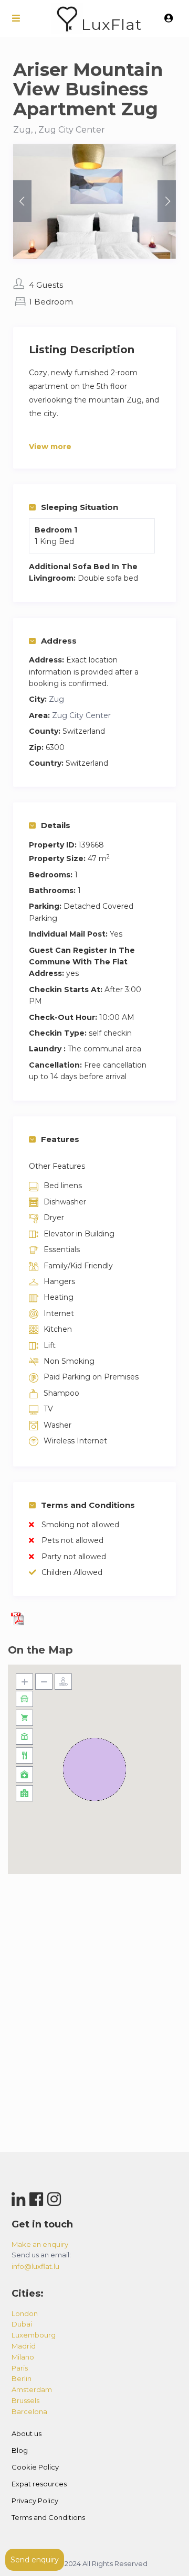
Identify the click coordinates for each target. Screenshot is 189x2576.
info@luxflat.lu (35, 2266)
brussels (25, 2400)
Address (59, 641)
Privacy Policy (35, 2501)
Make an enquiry (40, 2244)
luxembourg (34, 2335)
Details (56, 825)
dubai (22, 2324)
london (25, 2313)
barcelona (29, 2411)
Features (60, 1139)
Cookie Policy (35, 2467)
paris (20, 2368)
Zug (56, 699)
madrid (24, 2346)
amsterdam (32, 2389)
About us (27, 2433)
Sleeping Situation (80, 507)
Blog (20, 2450)
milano (23, 2357)
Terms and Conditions (88, 1505)
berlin (22, 2378)
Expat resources (39, 2484)
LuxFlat (112, 24)
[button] (94, 1769)
